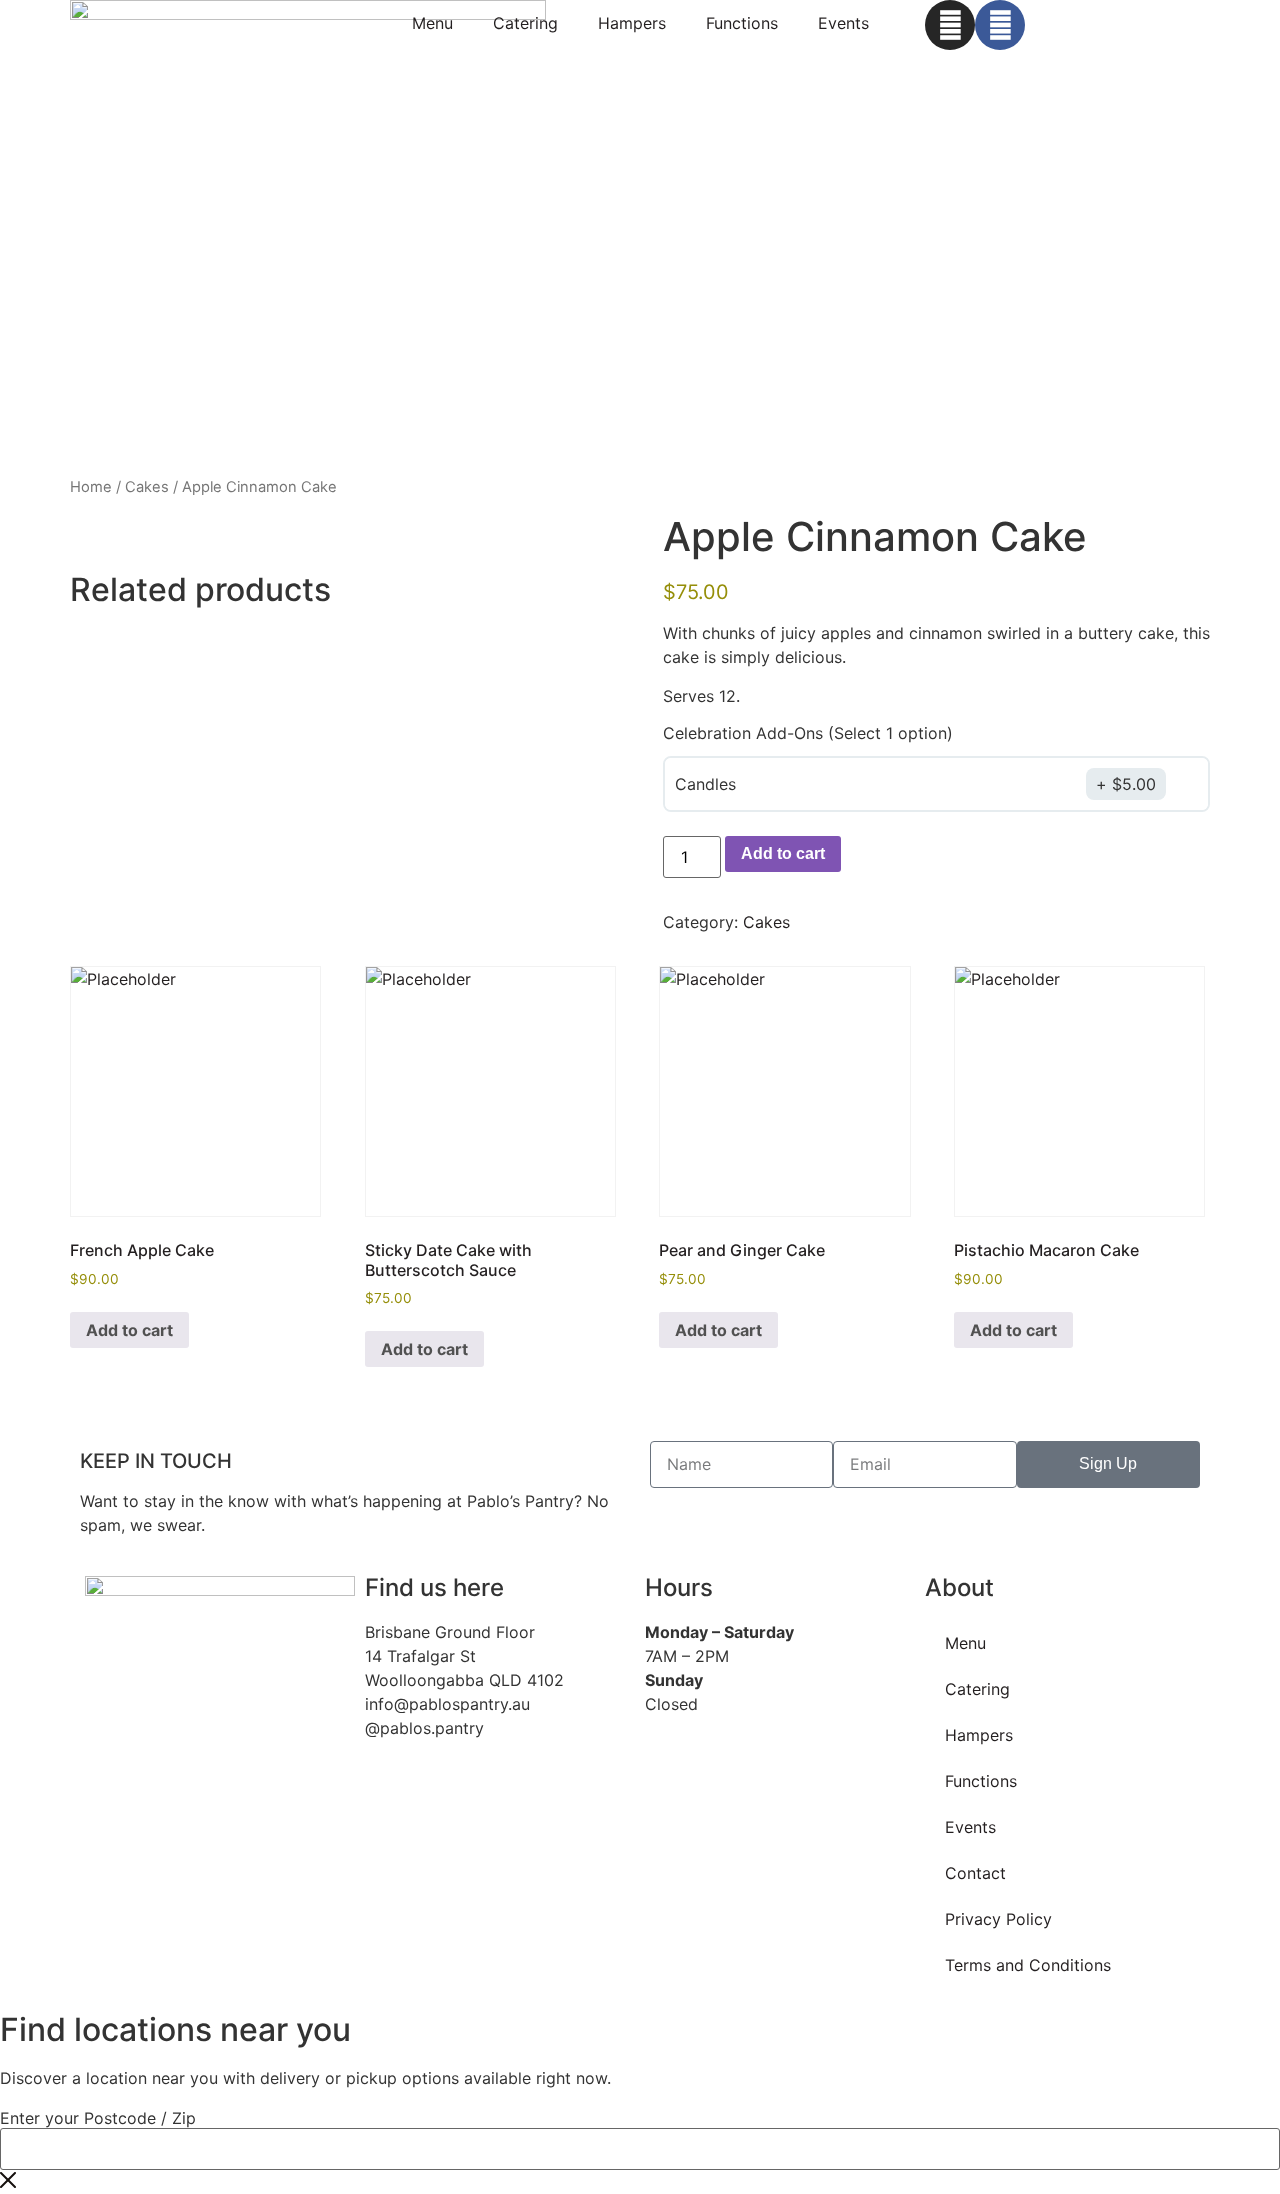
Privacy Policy (998, 1919)
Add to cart (783, 853)
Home (91, 487)
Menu (432, 23)
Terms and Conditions (1028, 1965)
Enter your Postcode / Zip (98, 2118)
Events (843, 23)
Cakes (147, 487)
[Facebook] (1000, 25)
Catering (525, 23)
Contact (975, 1873)
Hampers (632, 23)
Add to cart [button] (129, 1330)
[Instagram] (950, 25)
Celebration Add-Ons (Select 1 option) (808, 733)
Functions (742, 23)
